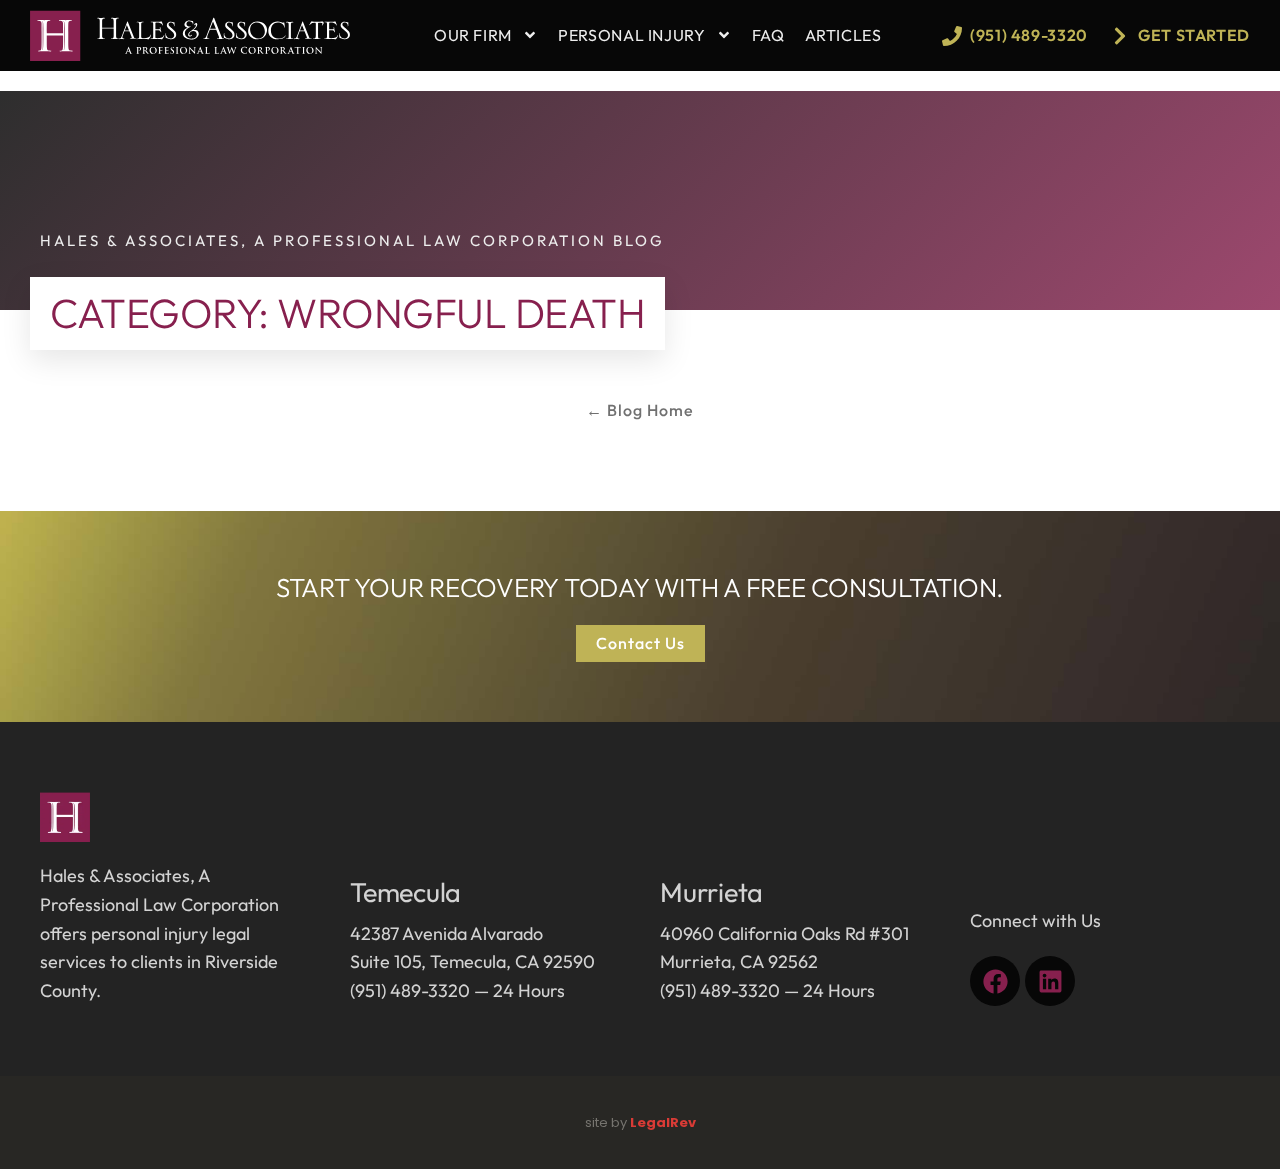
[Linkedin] (1050, 981)
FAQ (768, 35)
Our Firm (473, 35)
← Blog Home (640, 410)
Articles (843, 35)
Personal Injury (632, 35)
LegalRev (663, 1122)
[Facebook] (995, 981)
